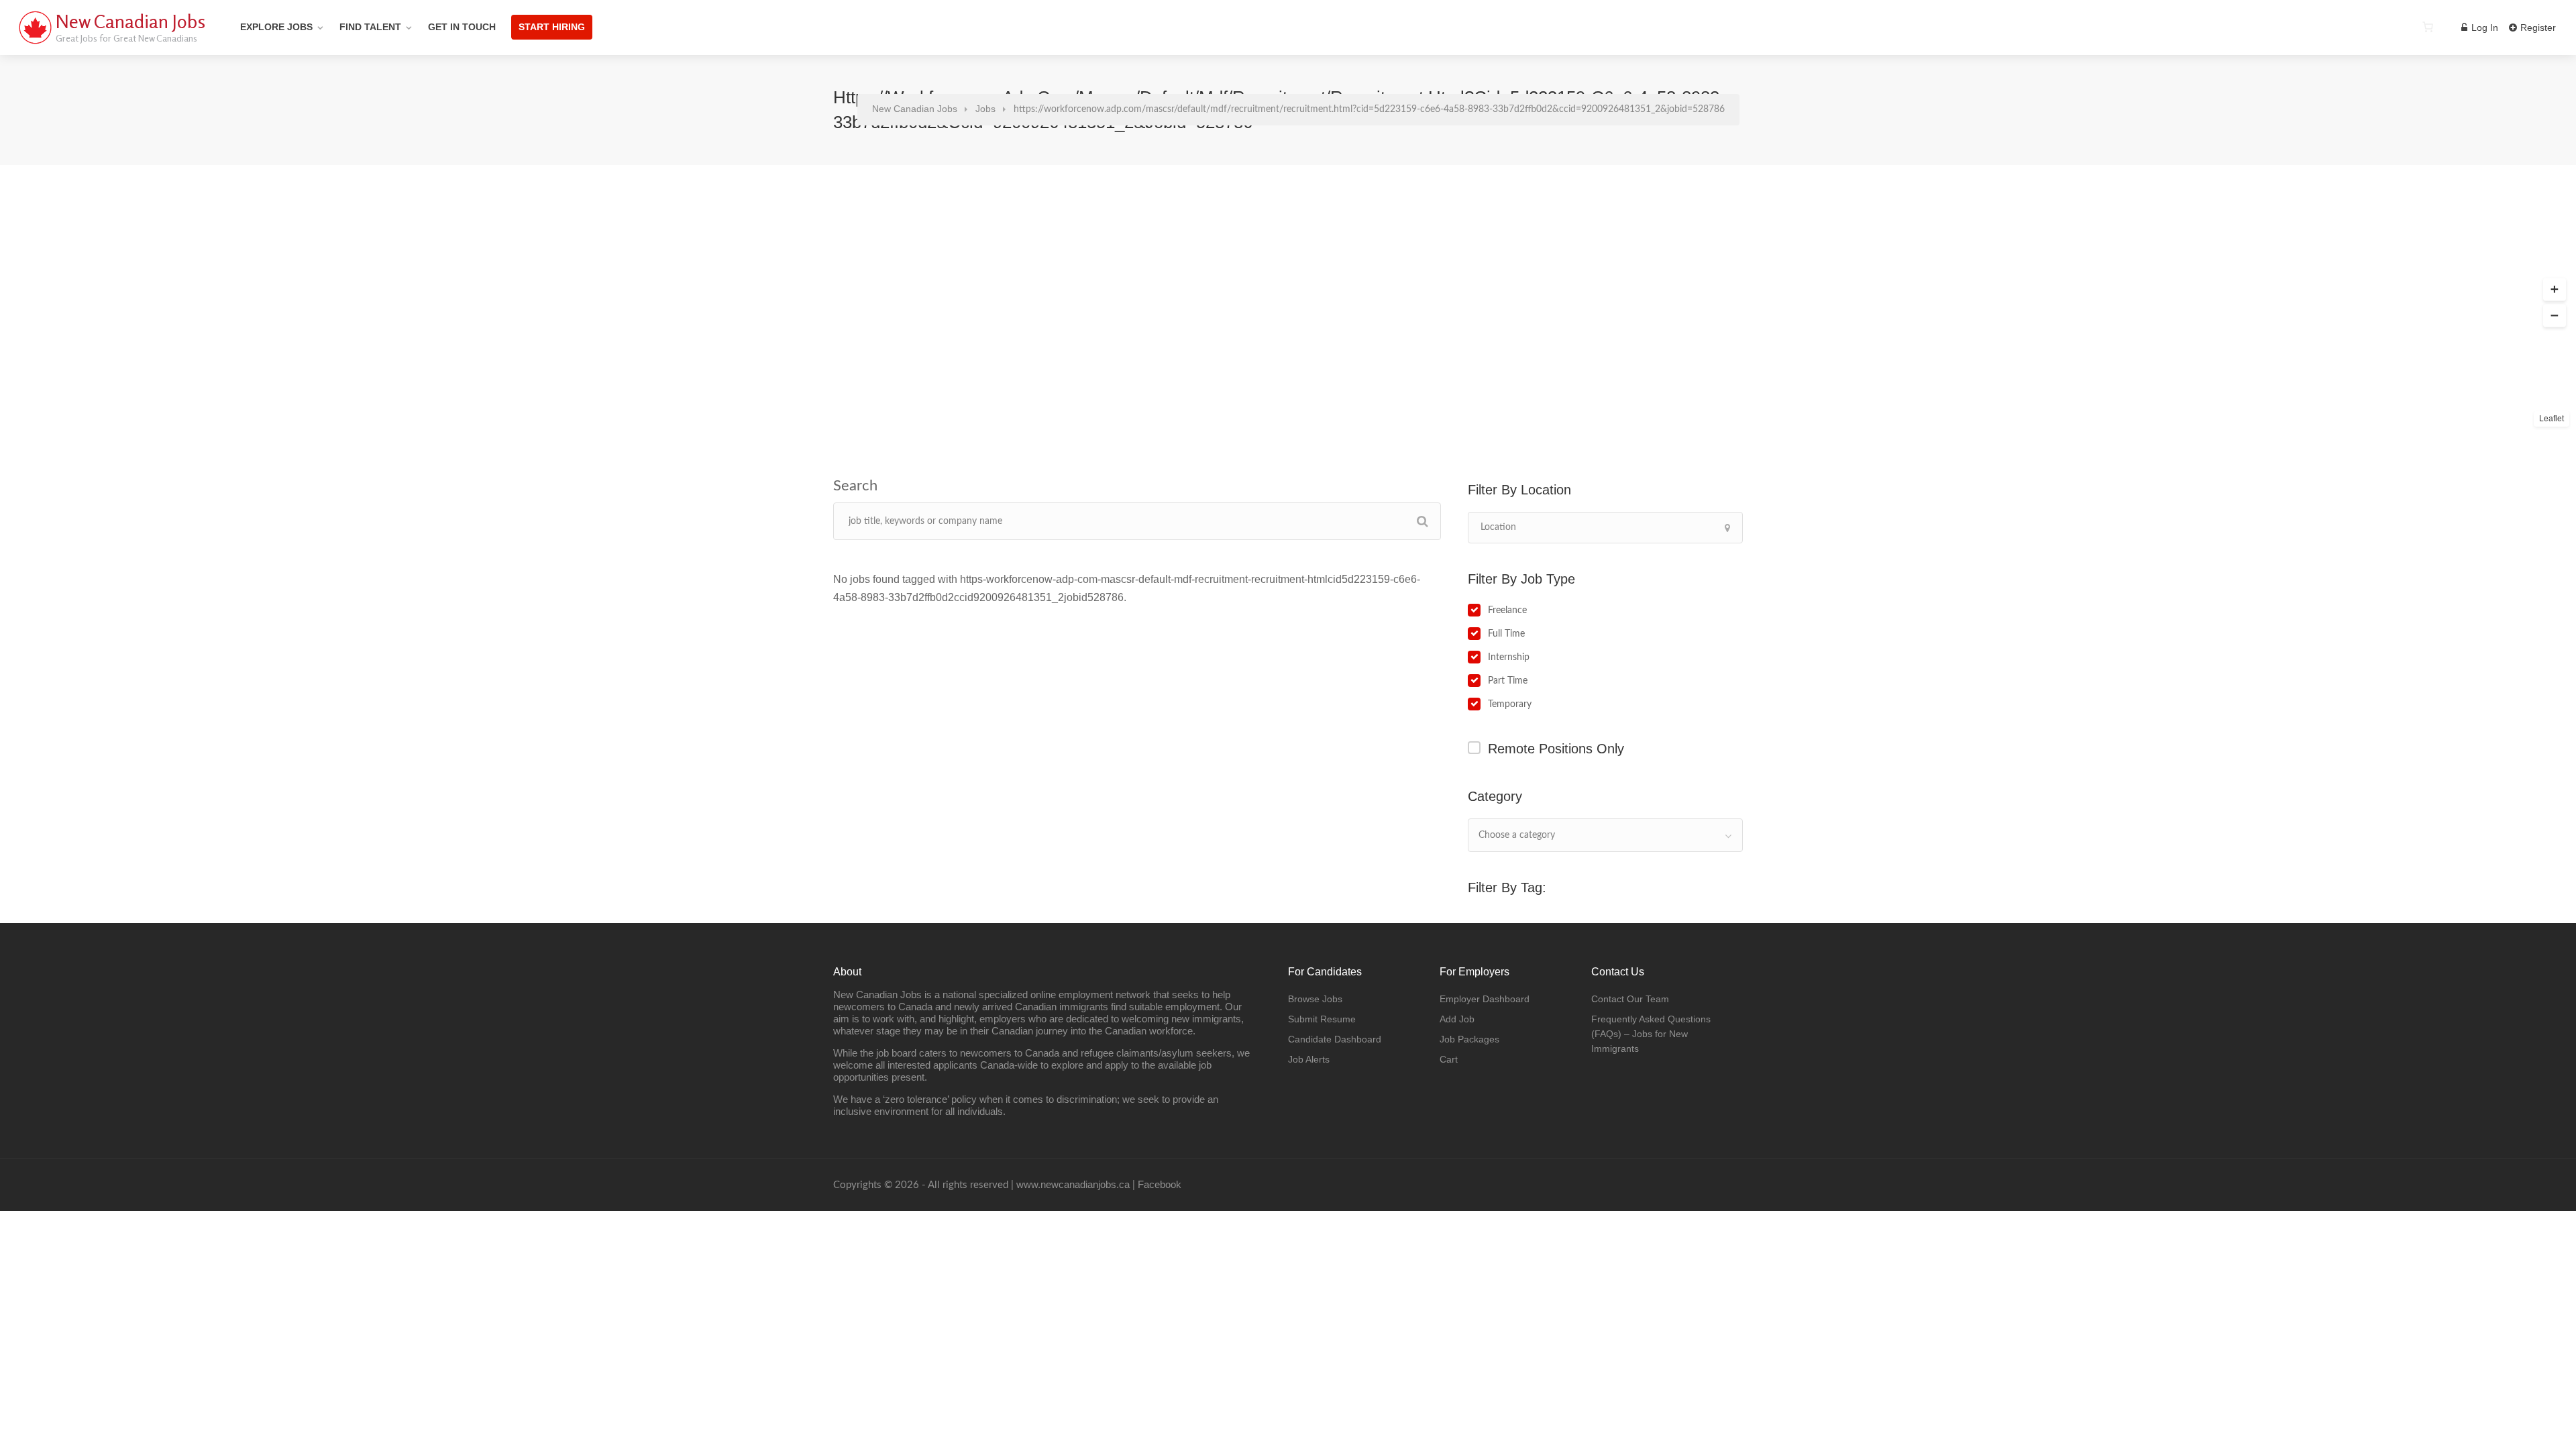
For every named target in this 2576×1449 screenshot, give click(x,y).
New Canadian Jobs (130, 21)
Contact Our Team (1630, 999)
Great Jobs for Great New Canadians (126, 38)
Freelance (1507, 610)
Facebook (1160, 1184)
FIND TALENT (370, 27)
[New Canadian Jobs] (35, 43)
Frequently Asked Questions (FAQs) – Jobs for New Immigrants (1651, 1034)
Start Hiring (552, 27)
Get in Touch (462, 27)
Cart (1449, 1059)
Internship (1509, 657)
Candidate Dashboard (1335, 1039)
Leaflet (2552, 419)
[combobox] (1605, 835)
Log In (2483, 28)
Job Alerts (1309, 1059)
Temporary (1510, 704)
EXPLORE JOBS (276, 27)
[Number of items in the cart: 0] (2428, 27)
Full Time (1506, 634)
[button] (2555, 290)
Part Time (1508, 681)
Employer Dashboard (1485, 999)
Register (2537, 28)
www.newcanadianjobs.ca (1073, 1184)
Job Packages (1469, 1039)
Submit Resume (1322, 1019)
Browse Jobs (1315, 999)
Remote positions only (1556, 749)
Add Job (1457, 1019)
